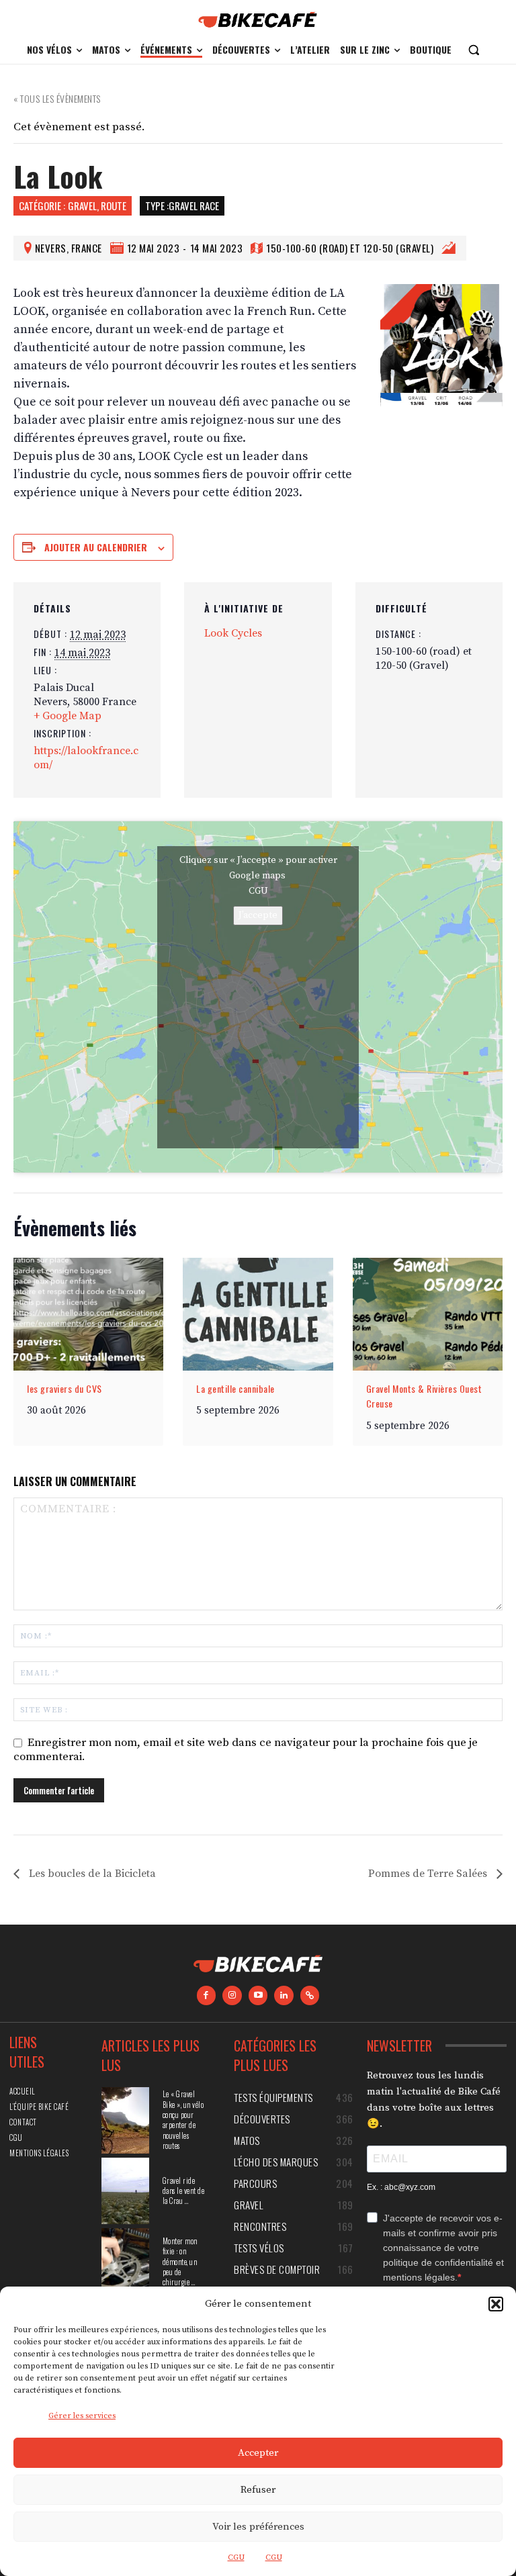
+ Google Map (68, 716)
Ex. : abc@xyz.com (401, 2187)
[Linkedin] (284, 1995)
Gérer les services (82, 2416)
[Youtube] (258, 1995)
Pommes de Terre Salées (429, 1874)
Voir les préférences (258, 2527)
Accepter (258, 2453)
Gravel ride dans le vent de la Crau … (184, 2191)
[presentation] (88, 1314)
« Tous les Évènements (57, 98)
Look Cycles (233, 633)
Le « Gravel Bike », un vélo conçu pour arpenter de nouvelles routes (183, 2120)
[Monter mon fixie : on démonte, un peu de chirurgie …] (125, 2261)
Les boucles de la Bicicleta (91, 1874)
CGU (236, 2558)
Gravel (82, 205)
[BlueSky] (310, 1995)
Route (114, 205)
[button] (496, 2304)
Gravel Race (194, 205)
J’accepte (258, 915)
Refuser (258, 2490)
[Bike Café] (258, 20)
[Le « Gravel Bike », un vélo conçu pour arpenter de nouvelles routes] (125, 2120)
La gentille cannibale (235, 1388)
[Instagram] (232, 1995)
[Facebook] (207, 1995)
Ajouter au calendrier (96, 547)
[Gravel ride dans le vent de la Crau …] (125, 2191)
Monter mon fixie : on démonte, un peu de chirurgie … (180, 2262)
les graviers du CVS (64, 1388)
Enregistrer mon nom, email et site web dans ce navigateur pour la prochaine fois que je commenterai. (246, 1750)
